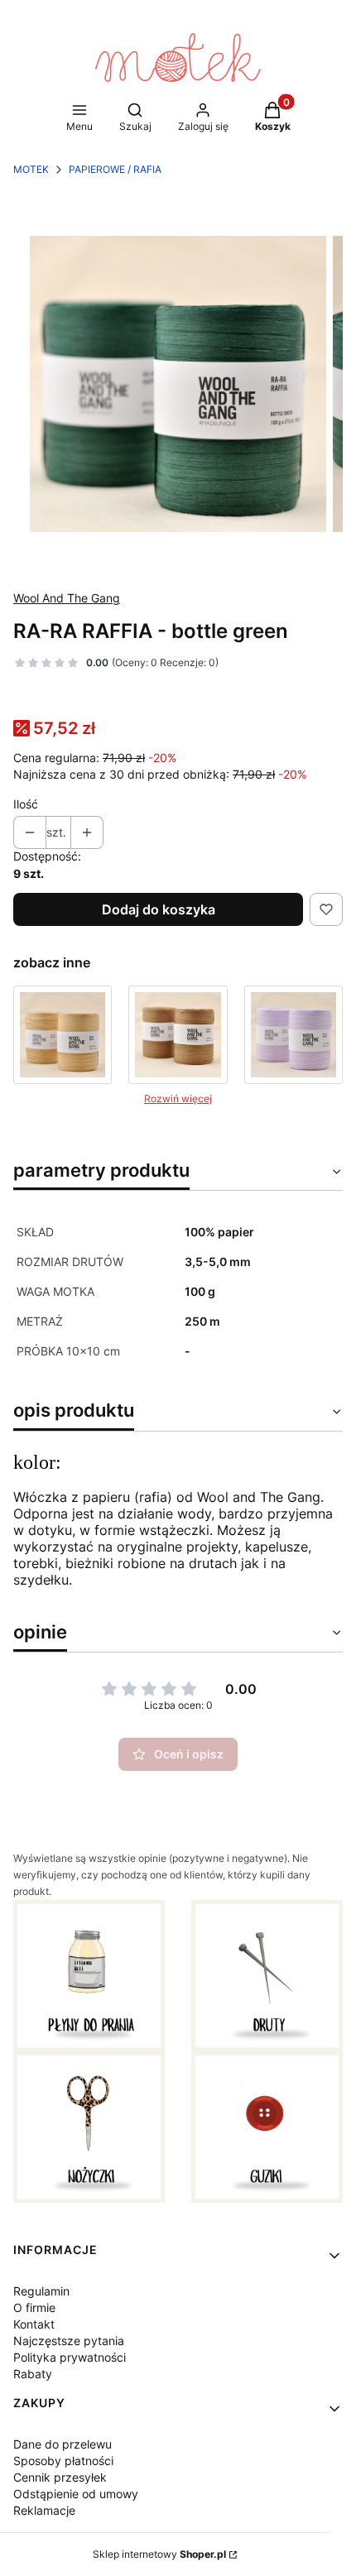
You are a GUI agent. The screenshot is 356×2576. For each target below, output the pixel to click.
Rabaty (33, 2374)
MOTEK (31, 169)
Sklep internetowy (159, 2554)
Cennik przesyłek (60, 2477)
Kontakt (34, 2324)
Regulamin (41, 2291)
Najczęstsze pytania (69, 2341)
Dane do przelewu (63, 2444)
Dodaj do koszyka (159, 909)
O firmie (34, 2307)
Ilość (26, 804)
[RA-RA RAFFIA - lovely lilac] (293, 1035)
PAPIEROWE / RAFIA (115, 169)
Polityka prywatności (70, 2357)
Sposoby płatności (63, 2461)
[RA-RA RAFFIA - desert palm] (63, 1035)
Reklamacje (44, 2510)
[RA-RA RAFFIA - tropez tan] (178, 1035)
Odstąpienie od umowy (76, 2494)
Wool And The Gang (67, 598)
